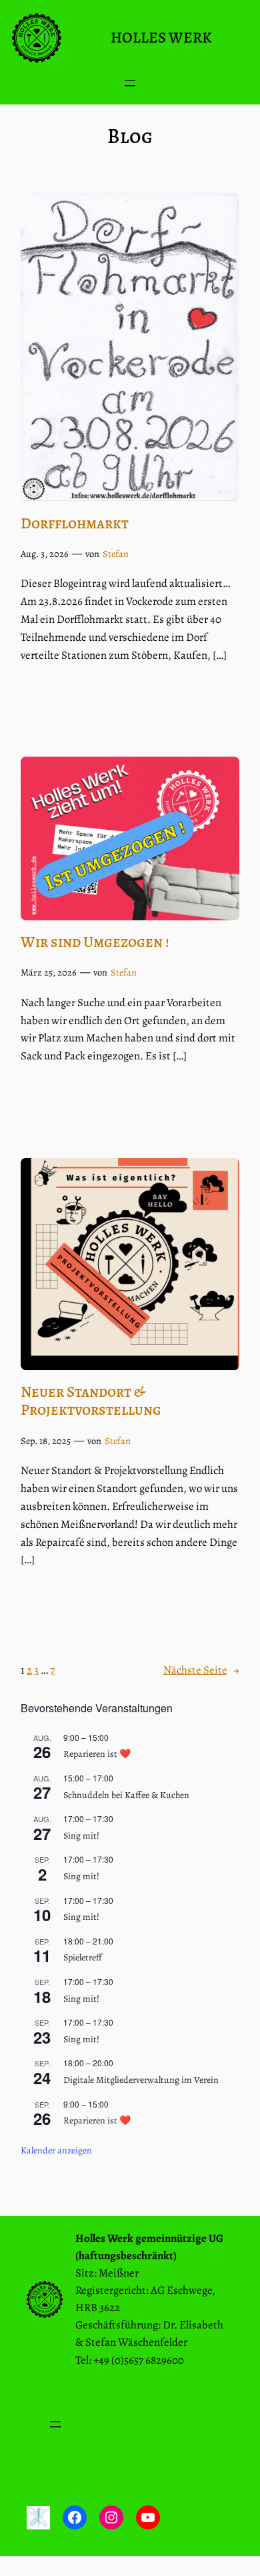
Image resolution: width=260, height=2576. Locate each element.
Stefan (116, 554)
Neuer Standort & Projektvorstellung (91, 1401)
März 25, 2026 (49, 972)
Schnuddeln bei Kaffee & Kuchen (126, 1795)
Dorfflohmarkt (75, 523)
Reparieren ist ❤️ (97, 1754)
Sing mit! (81, 1836)
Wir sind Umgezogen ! (95, 942)
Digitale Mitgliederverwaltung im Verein (141, 2080)
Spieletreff (83, 1957)
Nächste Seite (201, 1670)
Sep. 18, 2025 (46, 1441)
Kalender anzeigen (56, 2150)
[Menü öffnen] (130, 83)
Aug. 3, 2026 (45, 554)
